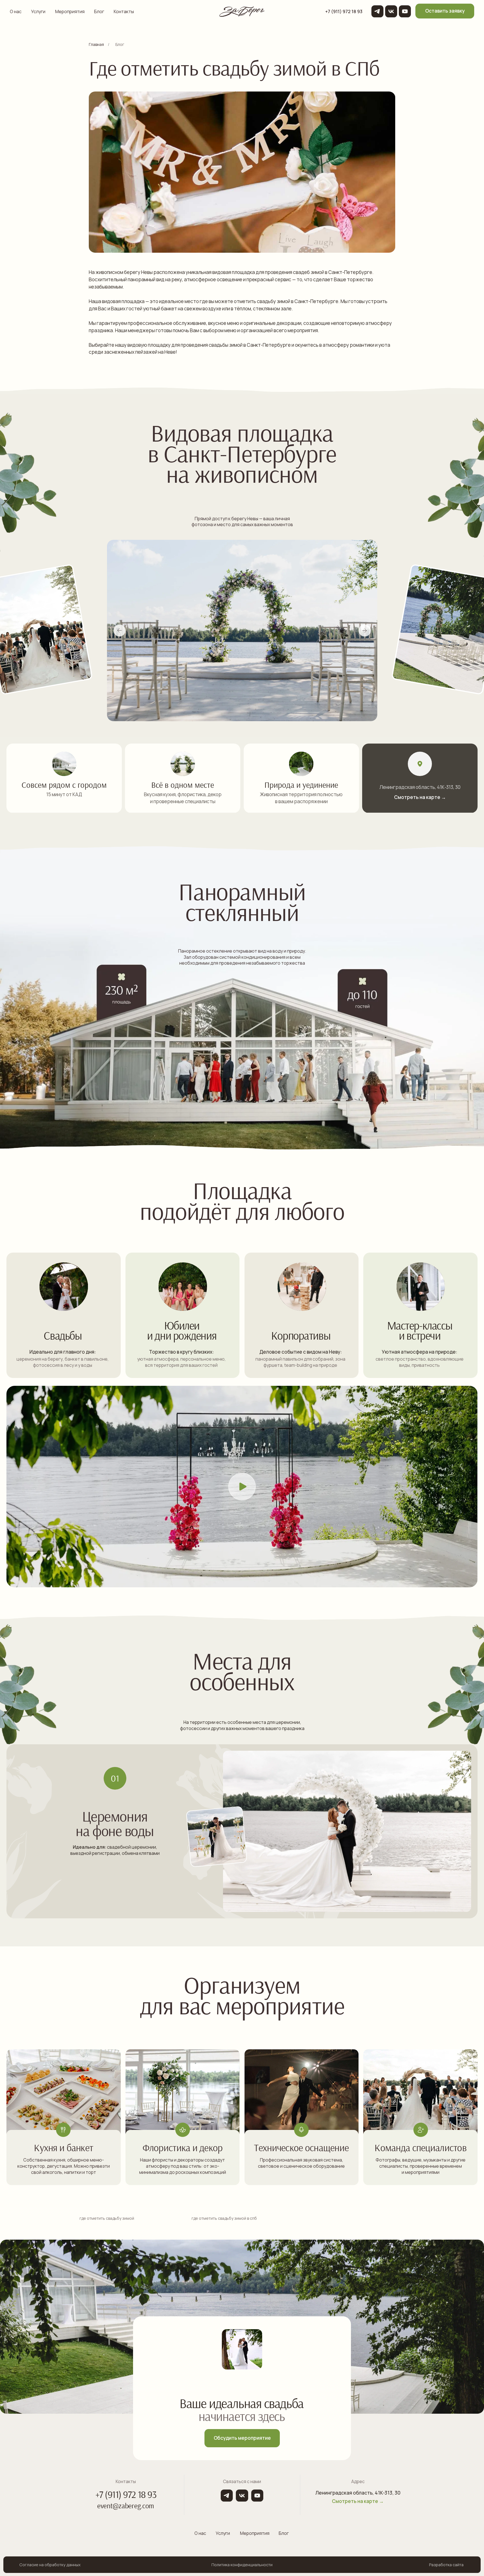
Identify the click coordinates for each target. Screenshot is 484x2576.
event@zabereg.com (126, 2506)
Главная (96, 44)
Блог (120, 44)
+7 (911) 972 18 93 (126, 2494)
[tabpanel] (242, 1845)
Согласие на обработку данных (50, 2565)
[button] (445, 11)
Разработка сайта (446, 2565)
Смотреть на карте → (420, 797)
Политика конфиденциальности (242, 2565)
